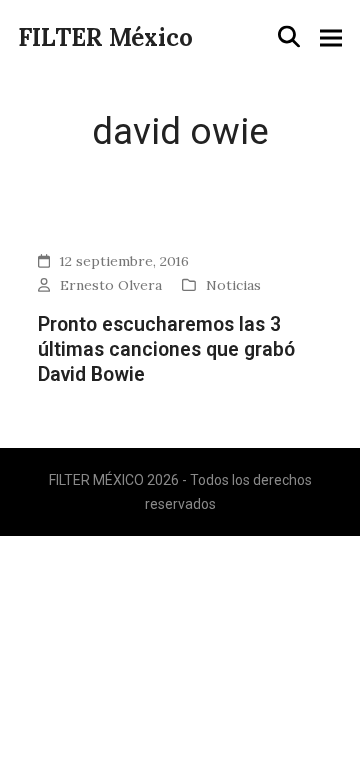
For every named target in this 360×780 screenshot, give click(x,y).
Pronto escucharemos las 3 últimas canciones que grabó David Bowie (166, 350)
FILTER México (105, 37)
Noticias (233, 285)
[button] (289, 37)
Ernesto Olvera (111, 285)
